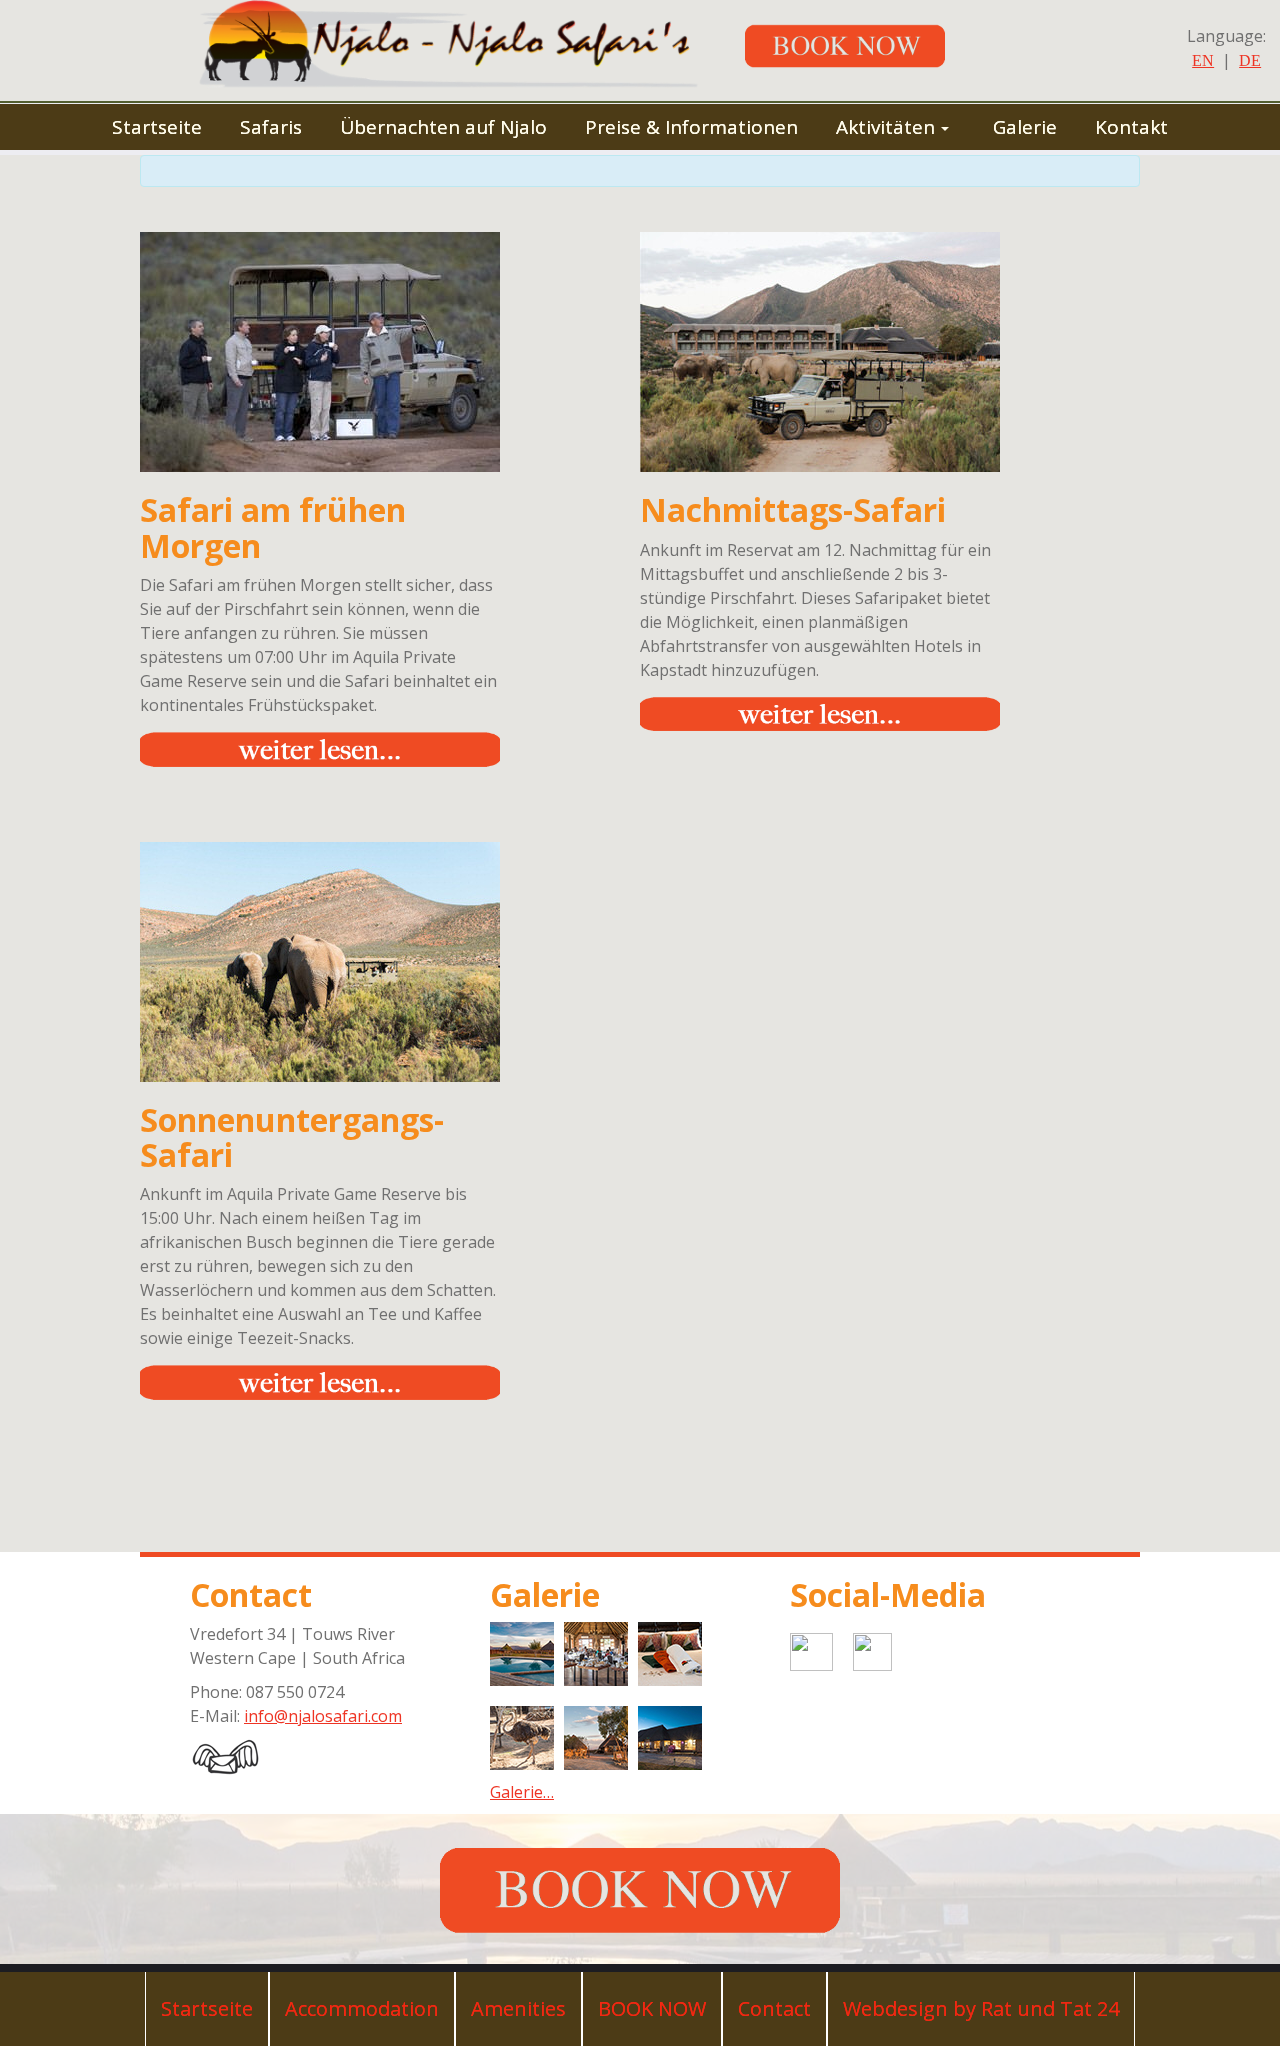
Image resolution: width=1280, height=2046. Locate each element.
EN (1203, 60)
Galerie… (522, 1792)
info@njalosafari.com (323, 1716)
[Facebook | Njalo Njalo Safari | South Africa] (920, 1648)
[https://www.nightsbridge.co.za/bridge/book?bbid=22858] (860, 44)
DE (1250, 60)
